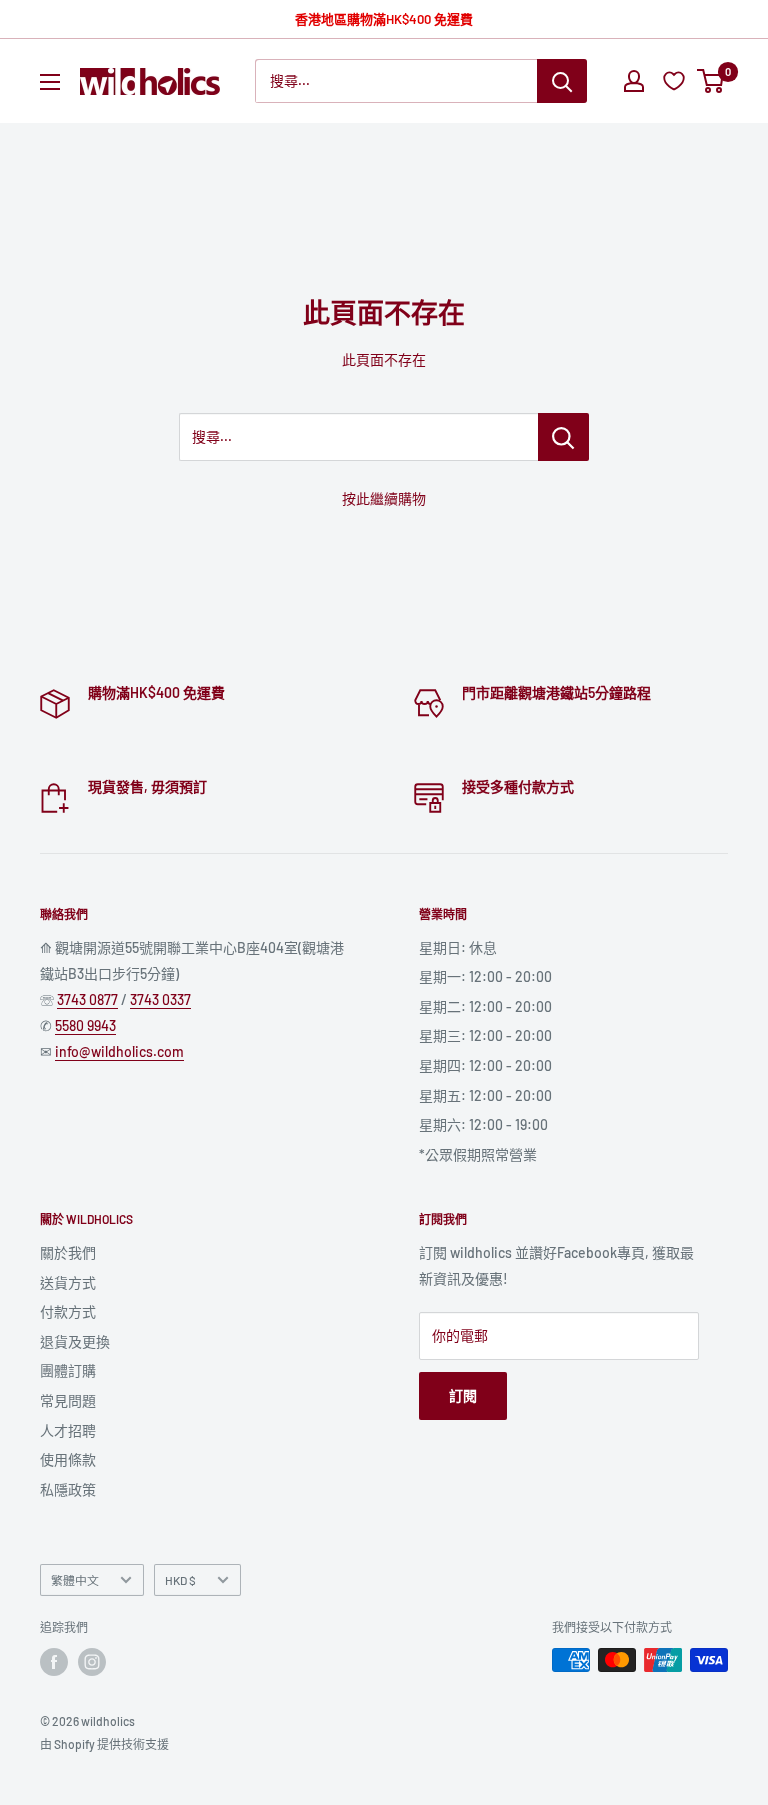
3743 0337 (160, 999)
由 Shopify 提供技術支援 (104, 1744)
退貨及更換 (75, 1341)
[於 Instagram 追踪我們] (92, 1662)
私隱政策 (68, 1489)
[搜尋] (562, 81)
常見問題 (68, 1400)
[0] (711, 81)
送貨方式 (68, 1282)
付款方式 (68, 1311)
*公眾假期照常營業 (478, 1154)
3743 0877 (87, 999)
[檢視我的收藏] (676, 81)
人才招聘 (68, 1430)
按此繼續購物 (384, 498)
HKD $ (180, 1580)
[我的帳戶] (634, 81)
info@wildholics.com (119, 1051)
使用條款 (68, 1459)
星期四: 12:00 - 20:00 (485, 1065)
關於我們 (68, 1252)
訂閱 (463, 1395)
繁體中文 (75, 1580)
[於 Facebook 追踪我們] (54, 1662)
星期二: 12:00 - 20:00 (485, 1006)
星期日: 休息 (458, 947)
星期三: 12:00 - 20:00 (485, 1035)
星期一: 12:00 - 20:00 (485, 976)
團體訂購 (68, 1370)
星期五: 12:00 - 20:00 (485, 1095)
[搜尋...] (563, 437)
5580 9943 (85, 1025)
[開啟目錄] (50, 82)
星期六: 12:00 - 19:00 (483, 1124)
